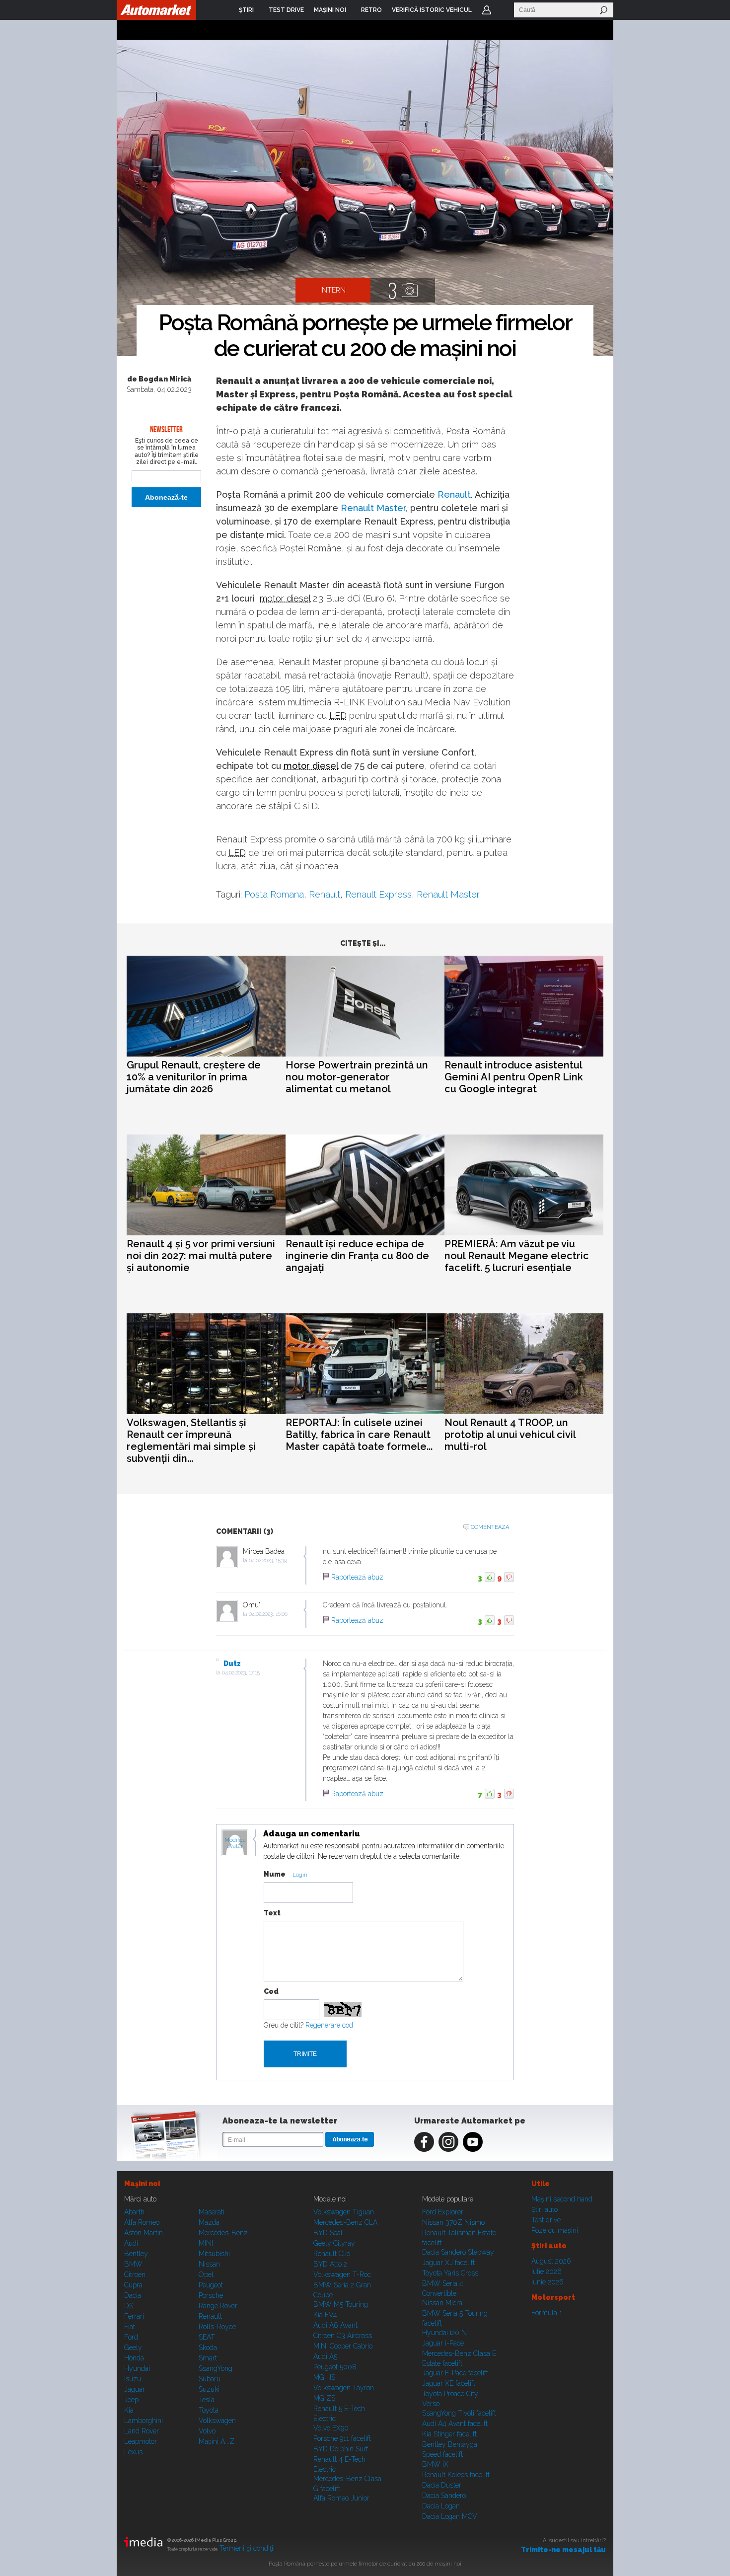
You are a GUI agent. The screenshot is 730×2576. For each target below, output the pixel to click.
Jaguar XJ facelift (448, 2263)
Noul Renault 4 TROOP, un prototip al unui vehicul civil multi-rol (510, 1435)
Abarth (134, 2212)
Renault (454, 494)
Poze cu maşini (555, 2230)
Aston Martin (144, 2233)
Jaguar (135, 2389)
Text (272, 1913)
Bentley (136, 2254)
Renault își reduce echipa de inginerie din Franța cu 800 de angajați (357, 1256)
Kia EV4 (325, 2315)
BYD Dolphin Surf (341, 2449)
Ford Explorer (443, 2212)
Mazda (209, 2222)
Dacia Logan (441, 2506)
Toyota (209, 2410)
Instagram (448, 2142)
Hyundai (137, 2368)
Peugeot (211, 2285)
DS (129, 2306)
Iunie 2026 (547, 2282)
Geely (133, 2348)
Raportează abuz (357, 1577)
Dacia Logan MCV (450, 2516)
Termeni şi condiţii (247, 2548)
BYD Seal (328, 2233)
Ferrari (134, 2316)
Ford (131, 2337)
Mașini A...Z (217, 2441)
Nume (275, 1874)
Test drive (546, 2220)
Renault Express (378, 894)
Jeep (131, 2400)
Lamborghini (144, 2421)
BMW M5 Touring (341, 2304)
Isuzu (133, 2379)
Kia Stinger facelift (449, 2434)
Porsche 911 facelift (342, 2438)
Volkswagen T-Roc (342, 2274)
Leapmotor (141, 2441)
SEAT (207, 2337)
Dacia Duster (442, 2485)
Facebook (424, 2142)
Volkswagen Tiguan (344, 2212)
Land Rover (142, 2431)
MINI (206, 2243)
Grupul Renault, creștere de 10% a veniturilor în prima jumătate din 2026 (194, 1077)
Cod (271, 1991)
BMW (133, 2264)
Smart (208, 2358)
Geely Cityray (334, 2243)
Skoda (208, 2348)
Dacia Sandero (444, 2496)
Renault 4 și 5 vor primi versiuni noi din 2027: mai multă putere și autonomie (201, 1256)
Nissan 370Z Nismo (453, 2222)
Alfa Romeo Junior (341, 2498)
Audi (131, 2243)
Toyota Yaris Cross (450, 2273)
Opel (206, 2274)
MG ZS (324, 2398)
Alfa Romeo (142, 2222)
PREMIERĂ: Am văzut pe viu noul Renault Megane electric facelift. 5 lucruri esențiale (517, 1256)
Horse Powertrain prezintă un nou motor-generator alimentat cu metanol (357, 1077)
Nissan (209, 2264)
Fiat (130, 2327)
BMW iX (435, 2464)
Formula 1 (547, 2313)
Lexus (133, 2452)
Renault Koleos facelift (456, 2475)
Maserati (212, 2212)
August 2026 (551, 2261)
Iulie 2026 (547, 2272)
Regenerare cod (329, 2025)
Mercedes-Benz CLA (345, 2222)
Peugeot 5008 (335, 2367)
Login (487, 10)
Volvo (207, 2431)
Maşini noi (142, 2184)
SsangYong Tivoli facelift (459, 2413)
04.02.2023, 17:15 (241, 1673)
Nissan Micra (442, 2303)
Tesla (207, 2400)
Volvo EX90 (331, 2428)
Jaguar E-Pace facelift (455, 2373)
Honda (134, 2358)
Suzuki (209, 2389)
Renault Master (373, 508)
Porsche (211, 2295)
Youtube (473, 2142)
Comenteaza (490, 1527)
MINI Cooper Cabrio (343, 2346)
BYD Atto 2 (330, 2264)
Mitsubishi (214, 2254)
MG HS (324, 2377)
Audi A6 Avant (335, 2325)
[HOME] (156, 10)
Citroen (135, 2274)
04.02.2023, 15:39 (268, 1560)
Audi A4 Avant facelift (455, 2424)
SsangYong (216, 2368)
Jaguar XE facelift (449, 2383)
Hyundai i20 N (444, 2333)
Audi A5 (325, 2356)
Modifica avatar (235, 1843)
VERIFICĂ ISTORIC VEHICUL (432, 10)
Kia (129, 2410)
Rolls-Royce (217, 2327)
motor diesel (285, 598)
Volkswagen (217, 2421)
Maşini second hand (562, 2199)
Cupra (133, 2285)
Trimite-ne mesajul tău (563, 2550)
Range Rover (218, 2306)
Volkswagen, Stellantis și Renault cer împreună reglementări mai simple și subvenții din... (191, 1440)
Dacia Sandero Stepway (458, 2252)
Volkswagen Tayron (344, 2388)
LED (338, 716)
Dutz (232, 1664)
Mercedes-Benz (223, 2233)
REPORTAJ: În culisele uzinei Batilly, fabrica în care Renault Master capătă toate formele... (359, 1435)
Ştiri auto (545, 2209)
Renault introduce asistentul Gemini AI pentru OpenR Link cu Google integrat (514, 1077)
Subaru (210, 2379)
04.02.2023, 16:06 (268, 1614)
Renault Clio (332, 2254)
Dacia (133, 2295)
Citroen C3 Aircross (343, 2336)
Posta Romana (274, 894)
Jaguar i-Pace (443, 2343)
